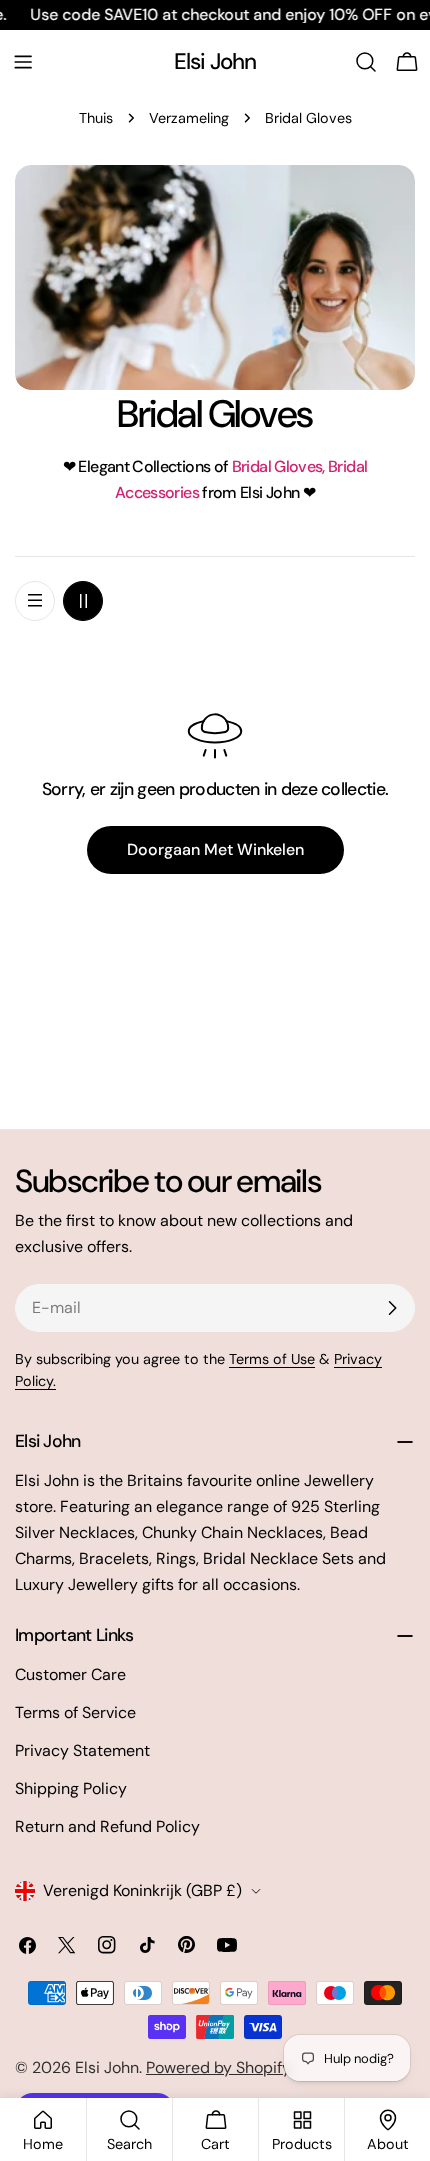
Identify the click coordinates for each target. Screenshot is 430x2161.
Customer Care (70, 1674)
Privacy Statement (82, 1750)
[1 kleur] (35, 601)
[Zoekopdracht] (366, 62)
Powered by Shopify (218, 2067)
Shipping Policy (71, 1788)
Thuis (96, 118)
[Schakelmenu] (23, 62)
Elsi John (215, 61)
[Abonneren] (392, 1308)
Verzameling (189, 118)
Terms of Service (75, 1712)
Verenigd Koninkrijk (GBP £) (142, 1890)
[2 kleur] (83, 601)
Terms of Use (272, 1359)
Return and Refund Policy (107, 1826)
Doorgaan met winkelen (215, 849)
